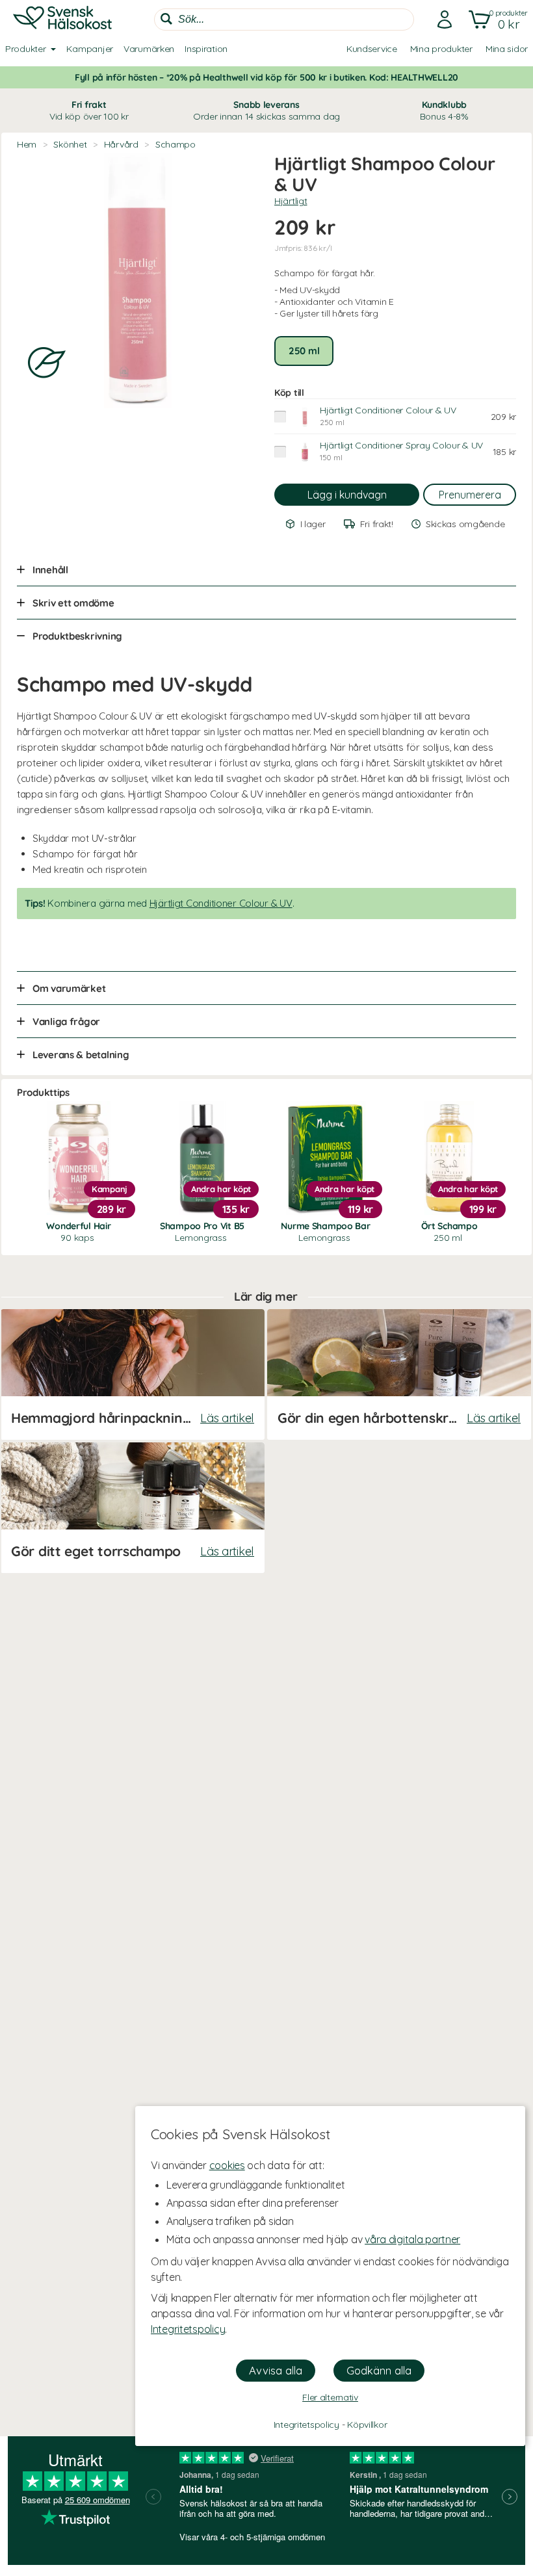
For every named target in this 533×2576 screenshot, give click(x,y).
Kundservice (372, 49)
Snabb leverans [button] (266, 111)
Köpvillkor (367, 2425)
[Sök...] (166, 19)
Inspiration (206, 49)
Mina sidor (507, 49)
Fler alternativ (330, 2397)
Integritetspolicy (188, 2329)
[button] (496, 20)
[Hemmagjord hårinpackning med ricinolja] (133, 1374)
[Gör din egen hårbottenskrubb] (399, 1374)
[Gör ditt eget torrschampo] (133, 1508)
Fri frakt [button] (89, 111)
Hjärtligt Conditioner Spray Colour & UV (401, 445)
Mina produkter (441, 49)
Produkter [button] (25, 49)
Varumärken (149, 49)
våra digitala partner (412, 2239)
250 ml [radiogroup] (304, 351)
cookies (227, 2165)
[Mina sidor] (441, 20)
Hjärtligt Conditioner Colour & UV (388, 410)
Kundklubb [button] (444, 111)
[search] (284, 20)
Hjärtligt (291, 201)
